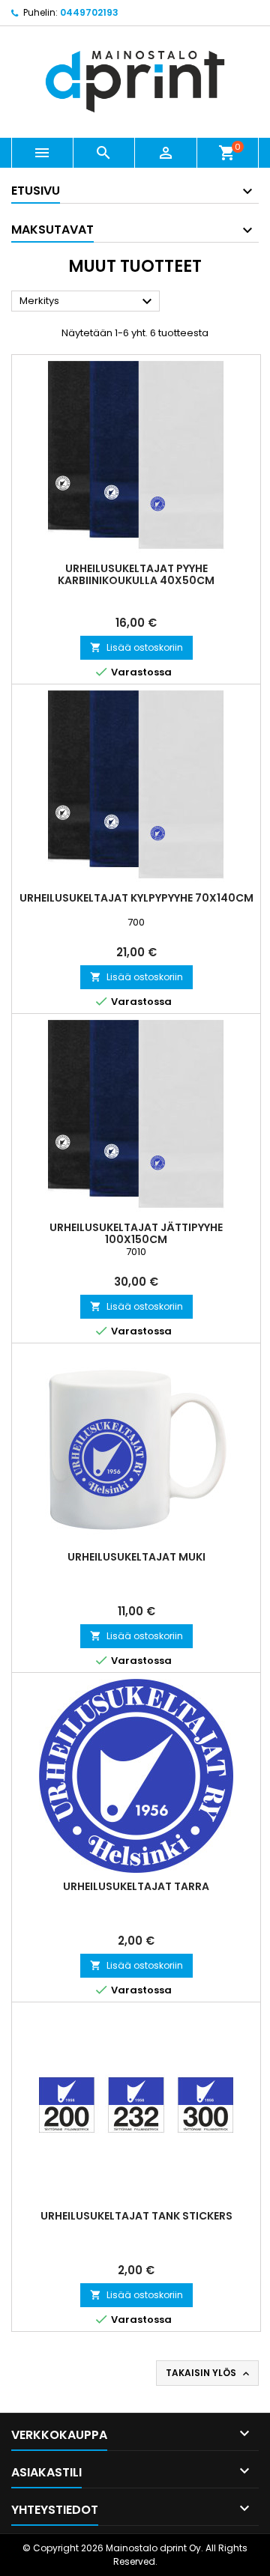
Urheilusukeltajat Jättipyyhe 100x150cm (136, 1233)
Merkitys (88, 302)
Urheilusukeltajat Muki (136, 1557)
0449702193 (89, 12)
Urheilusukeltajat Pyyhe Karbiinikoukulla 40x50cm (136, 574)
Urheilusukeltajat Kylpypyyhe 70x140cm (136, 898)
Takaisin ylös (209, 2373)
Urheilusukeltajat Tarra (136, 1886)
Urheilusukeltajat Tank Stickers (136, 2216)
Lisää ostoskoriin (136, 647)
